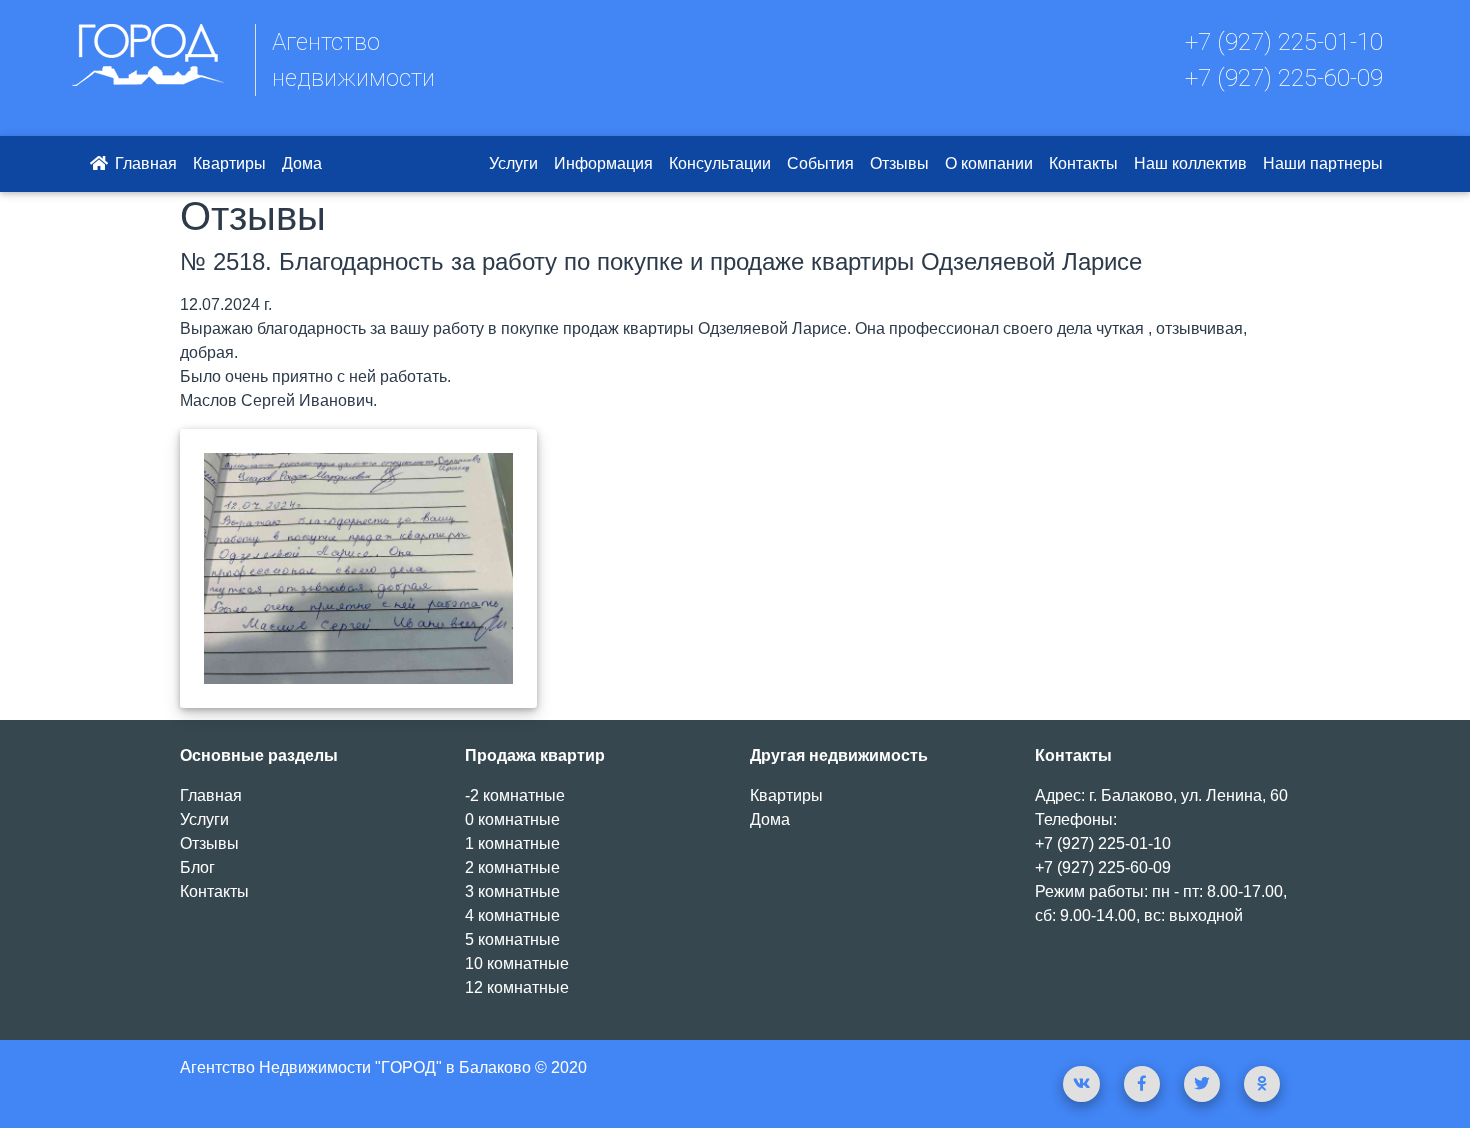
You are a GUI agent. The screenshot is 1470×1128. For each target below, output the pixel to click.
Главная (144, 163)
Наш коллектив (1190, 163)
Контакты (1083, 163)
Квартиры (229, 163)
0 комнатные (512, 819)
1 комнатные (512, 843)
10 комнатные (517, 963)
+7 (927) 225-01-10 (1284, 42)
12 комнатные (517, 987)
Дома (302, 163)
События (820, 163)
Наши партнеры (1323, 163)
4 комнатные (512, 915)
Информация (603, 163)
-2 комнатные (515, 795)
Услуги (513, 163)
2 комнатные (512, 867)
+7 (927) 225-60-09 (1284, 78)
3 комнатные (512, 891)
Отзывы (899, 163)
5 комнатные (512, 939)
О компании (989, 163)
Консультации (720, 163)
